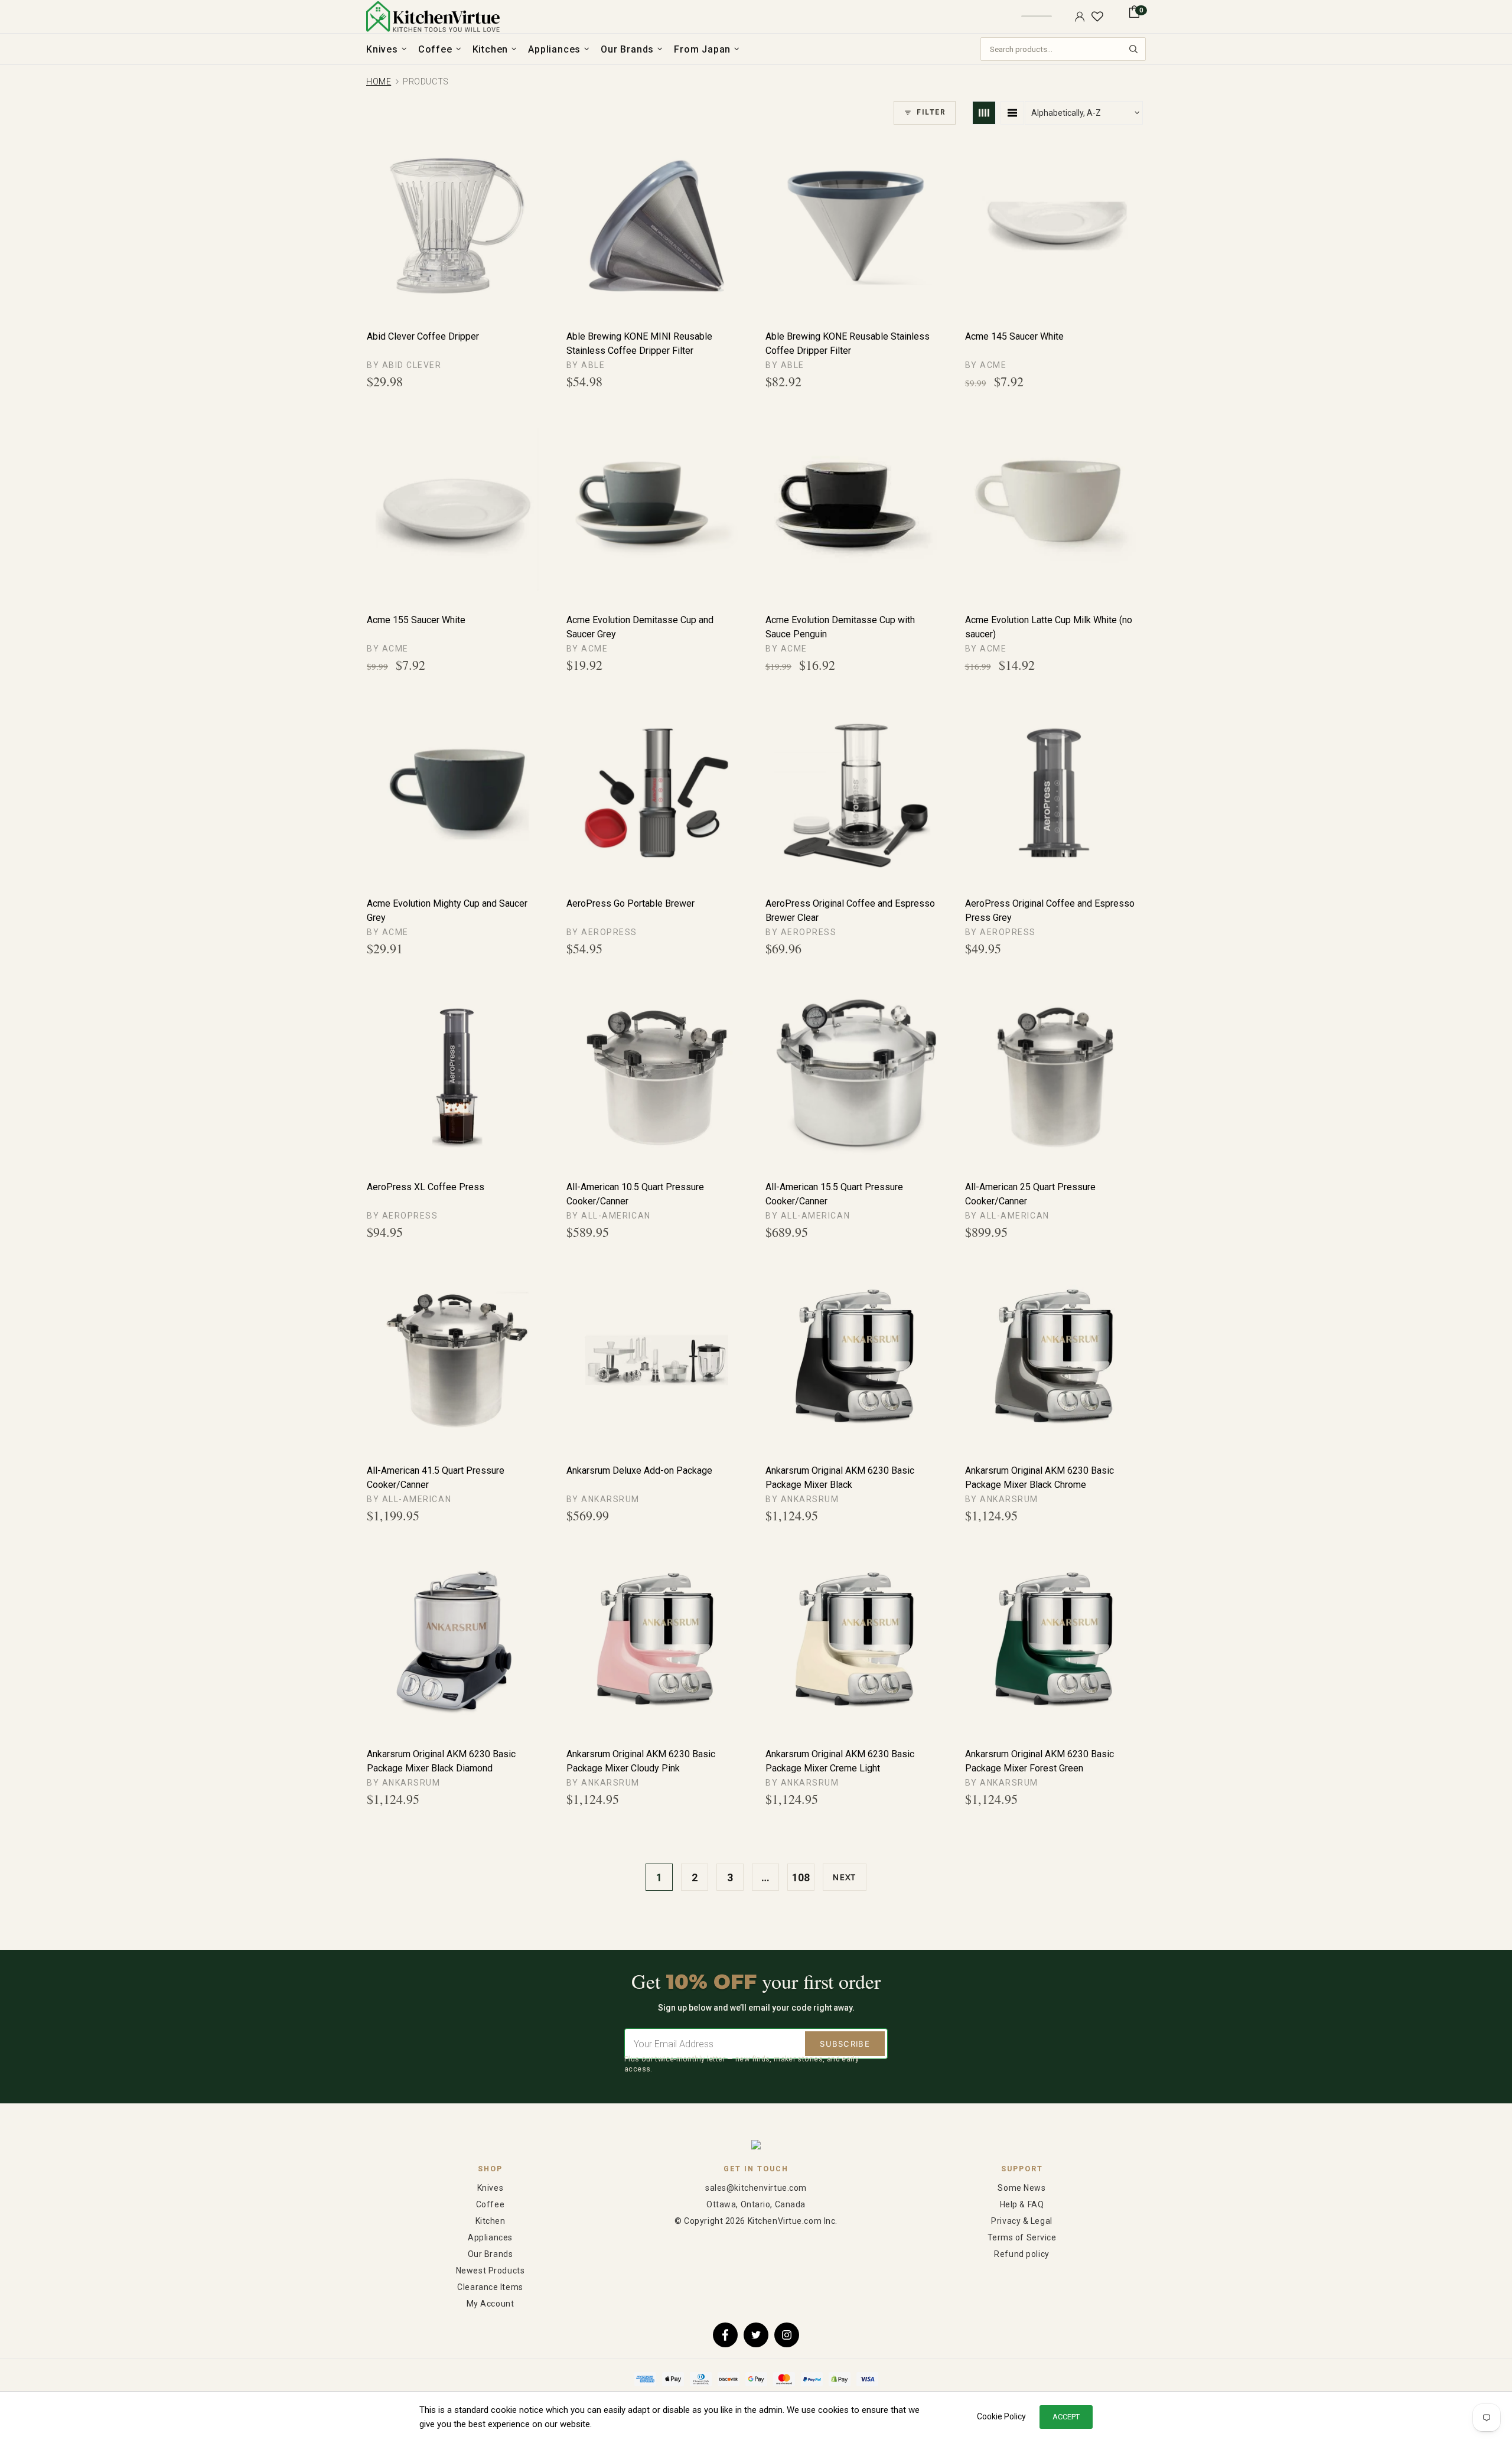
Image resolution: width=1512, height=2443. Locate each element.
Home (379, 82)
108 (801, 1877)
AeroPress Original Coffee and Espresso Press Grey (1050, 911)
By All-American (609, 1216)
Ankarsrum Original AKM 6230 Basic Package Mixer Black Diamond (441, 1761)
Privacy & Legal (1021, 2221)
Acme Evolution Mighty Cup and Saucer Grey (447, 911)
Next (844, 1877)
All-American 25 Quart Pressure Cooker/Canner (1030, 1194)
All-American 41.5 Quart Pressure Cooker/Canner (436, 1478)
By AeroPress (602, 932)
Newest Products (490, 2271)
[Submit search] (1133, 49)
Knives (490, 2188)
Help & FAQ (1022, 2204)
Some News (1021, 2188)
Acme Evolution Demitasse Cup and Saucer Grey (640, 627)
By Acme (986, 365)
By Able (586, 365)
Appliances (490, 2237)
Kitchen (491, 2221)
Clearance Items (490, 2287)
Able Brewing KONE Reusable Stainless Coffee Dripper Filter (848, 343)
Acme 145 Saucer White (1014, 336)
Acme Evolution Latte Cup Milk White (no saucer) (1049, 627)
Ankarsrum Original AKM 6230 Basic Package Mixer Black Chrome (1039, 1478)
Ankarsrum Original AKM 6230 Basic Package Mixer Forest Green (1039, 1761)
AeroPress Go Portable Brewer (630, 903)
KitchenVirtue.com (433, 17)
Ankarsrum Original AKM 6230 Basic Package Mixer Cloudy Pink (641, 1761)
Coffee (490, 2204)
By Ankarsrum (603, 1499)
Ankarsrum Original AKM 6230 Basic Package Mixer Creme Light (840, 1761)
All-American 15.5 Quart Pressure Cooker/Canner (834, 1194)
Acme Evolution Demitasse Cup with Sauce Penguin (840, 627)
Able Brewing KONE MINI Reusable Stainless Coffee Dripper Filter (639, 343)
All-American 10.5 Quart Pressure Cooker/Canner (635, 1194)
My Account (491, 2304)
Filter (931, 112)
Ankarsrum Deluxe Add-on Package (639, 1470)
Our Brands (491, 2254)
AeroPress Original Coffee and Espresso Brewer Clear (850, 911)
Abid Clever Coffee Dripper (423, 336)
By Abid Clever (404, 365)
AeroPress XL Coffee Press (426, 1187)
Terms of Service (1022, 2237)
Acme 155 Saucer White (416, 620)
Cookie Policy (1001, 2416)
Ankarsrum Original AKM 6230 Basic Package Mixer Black (840, 1478)
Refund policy (1021, 2254)
